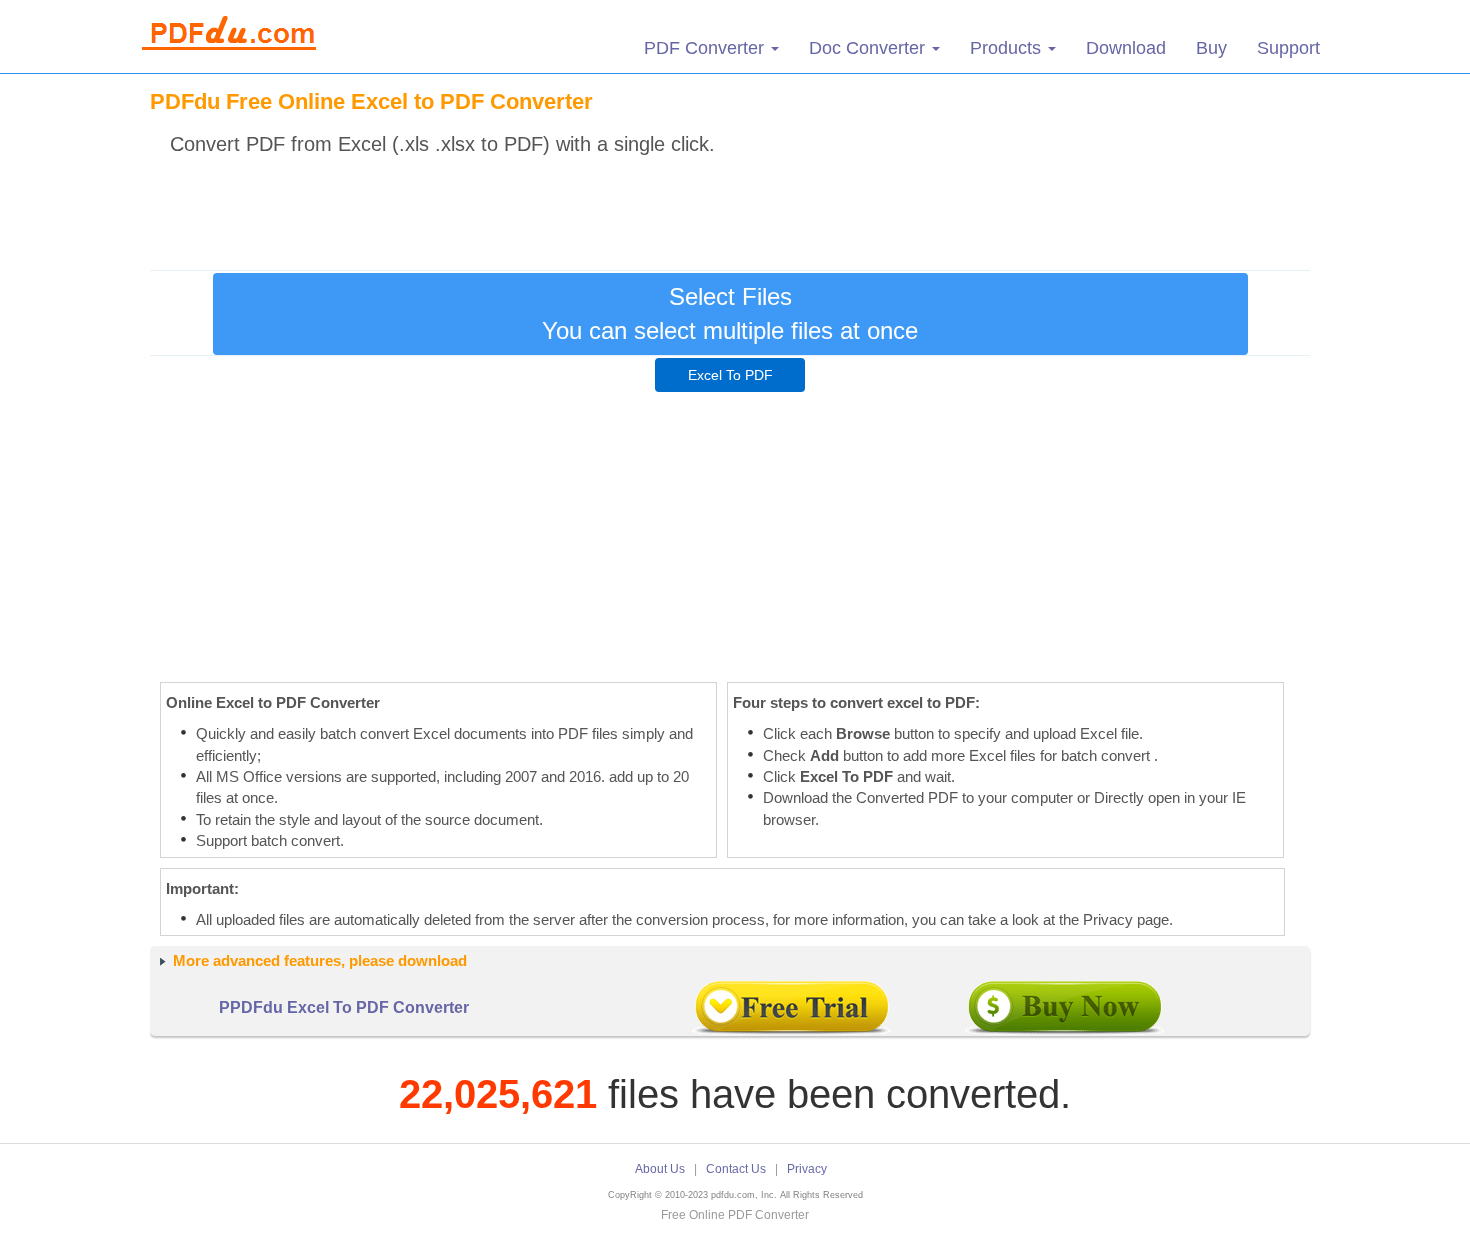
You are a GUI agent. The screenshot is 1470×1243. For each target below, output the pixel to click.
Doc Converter (869, 48)
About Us (660, 1169)
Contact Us (736, 1169)
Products (1008, 48)
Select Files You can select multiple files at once (730, 313)
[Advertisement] (730, 209)
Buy (1211, 48)
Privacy (807, 1169)
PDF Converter (706, 48)
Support (1288, 48)
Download (1126, 48)
